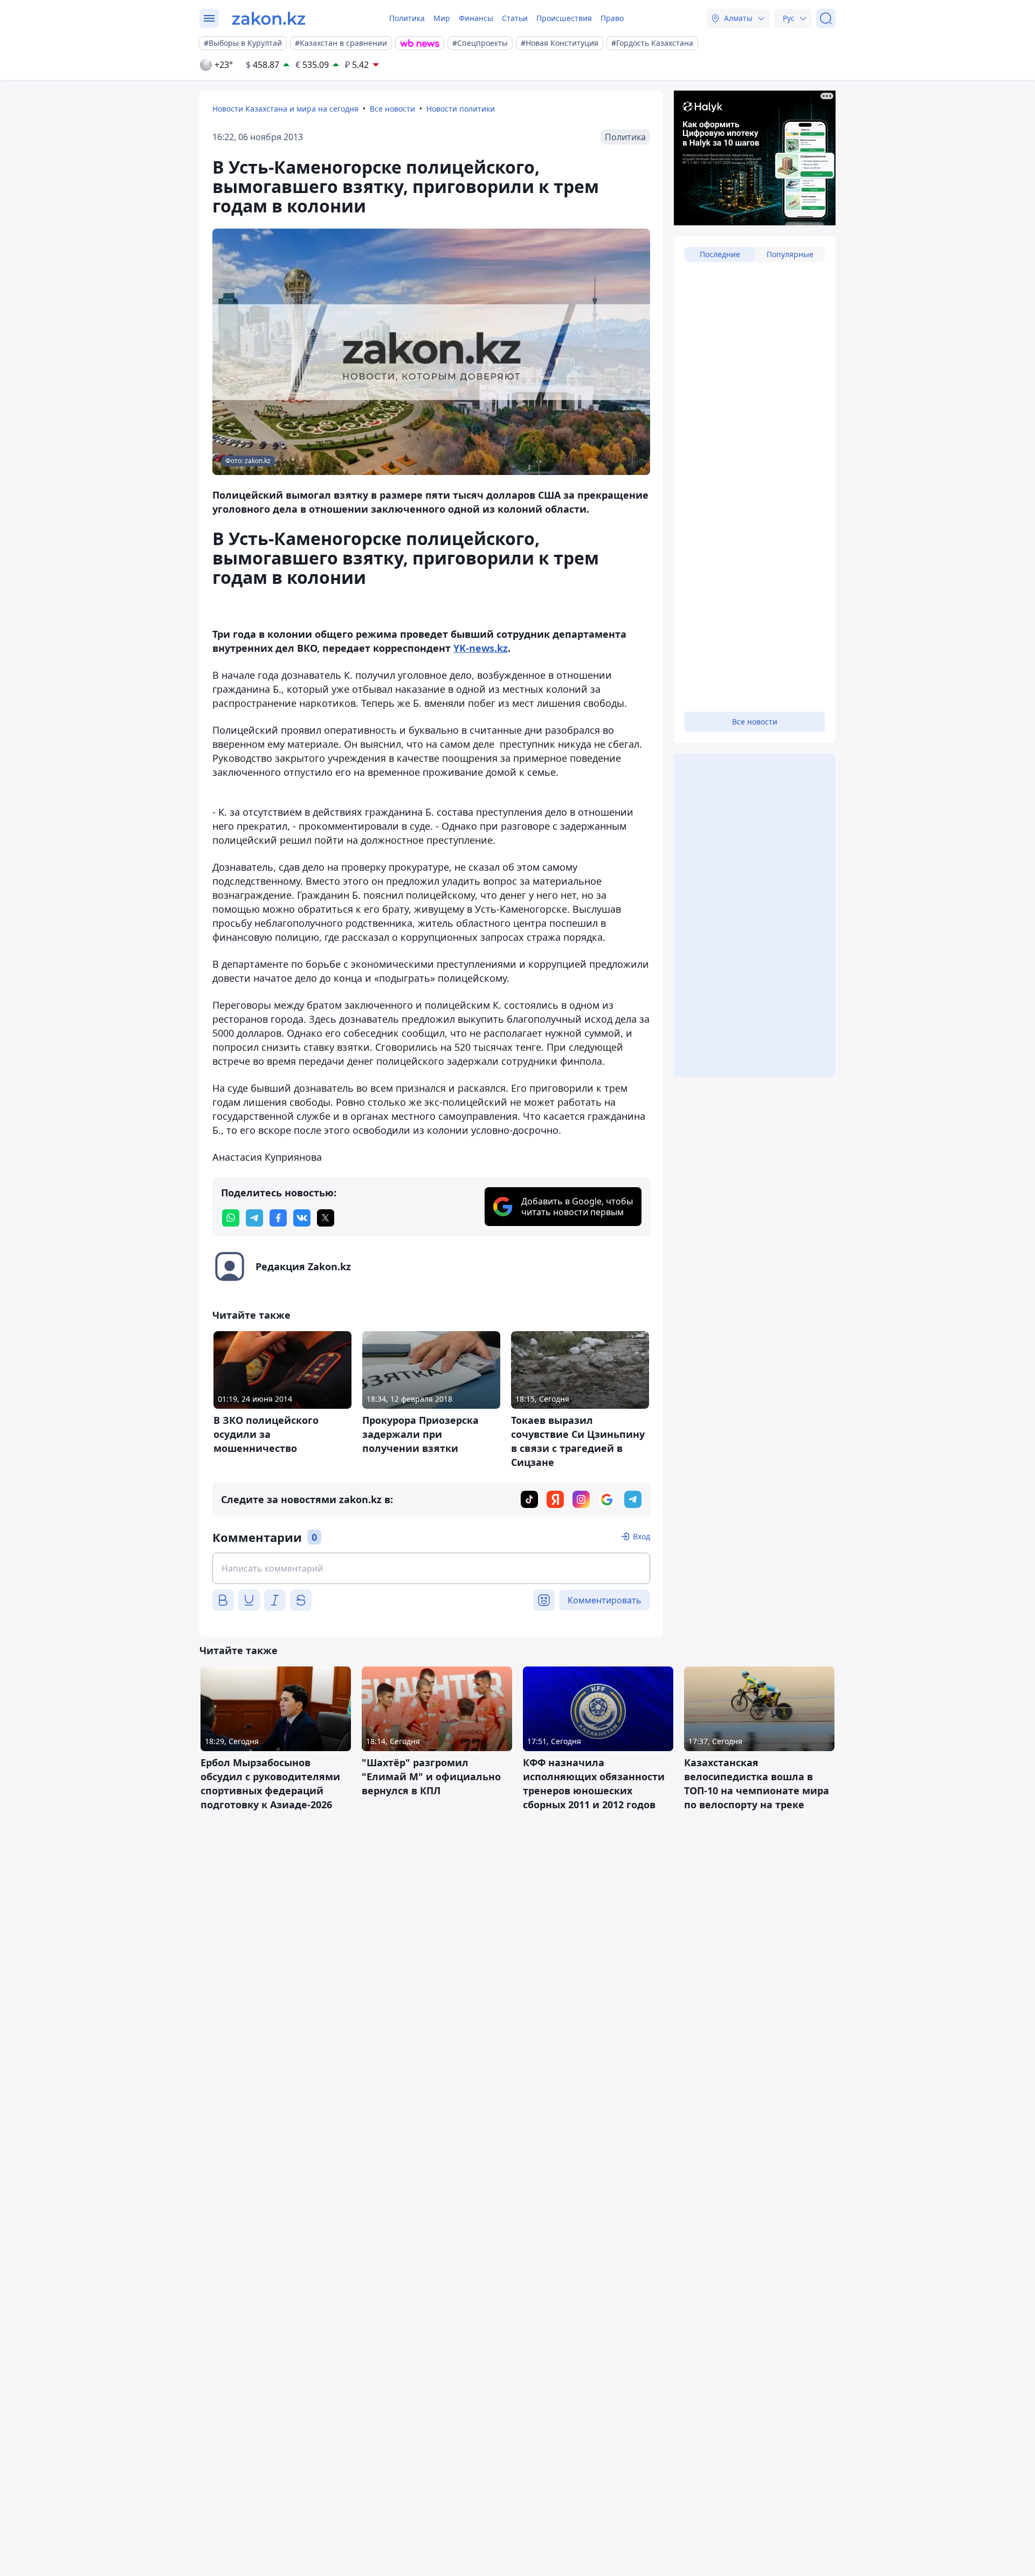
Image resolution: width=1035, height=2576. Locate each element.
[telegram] (254, 1218)
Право (612, 18)
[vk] (302, 1218)
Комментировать (605, 1600)
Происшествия (564, 18)
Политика (407, 18)
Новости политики (461, 109)
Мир (442, 18)
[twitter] (326, 1218)
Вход (641, 1536)
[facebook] (278, 1218)
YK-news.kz (481, 648)
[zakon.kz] (269, 18)
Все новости (392, 109)
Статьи (515, 18)
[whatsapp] (231, 1218)
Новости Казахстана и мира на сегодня (285, 109)
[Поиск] (826, 18)
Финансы (476, 18)
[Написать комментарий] (431, 1568)
